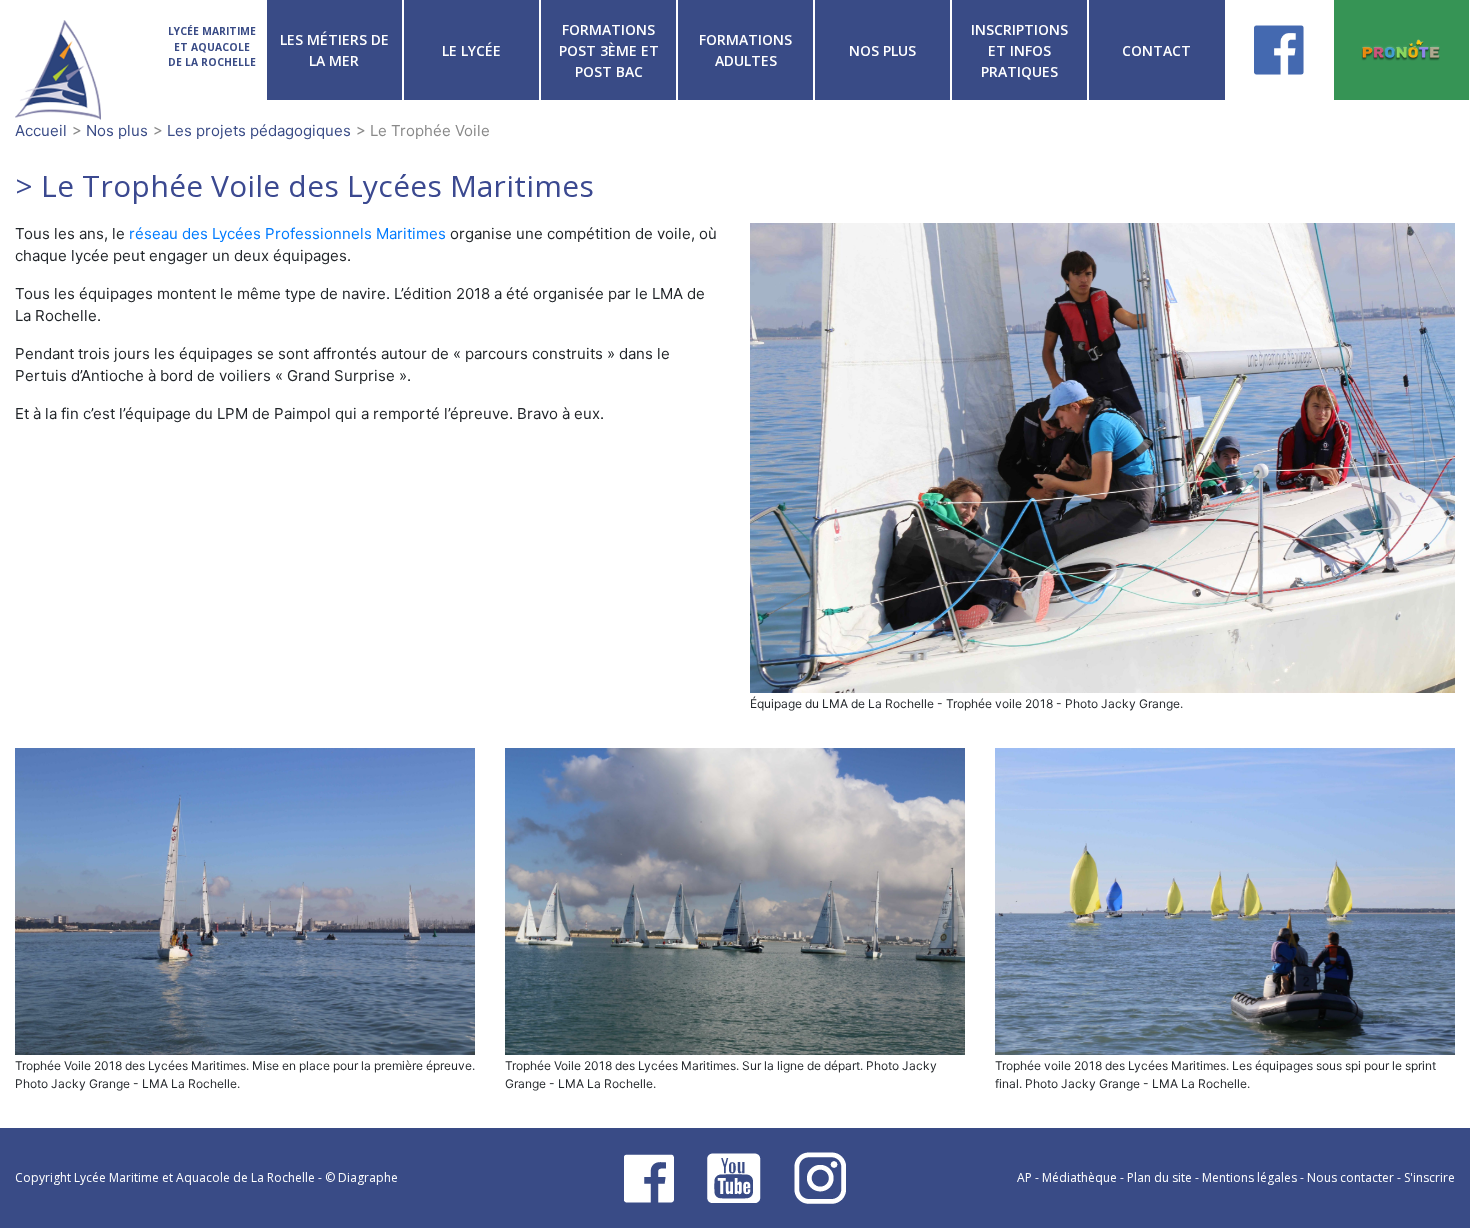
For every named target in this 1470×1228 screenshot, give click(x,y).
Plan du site (1159, 1177)
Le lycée (471, 50)
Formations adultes (745, 50)
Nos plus (882, 50)
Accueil (41, 130)
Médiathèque (1079, 1177)
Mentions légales (1249, 1177)
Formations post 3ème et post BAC (609, 50)
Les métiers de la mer (334, 50)
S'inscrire (1429, 1177)
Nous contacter (1350, 1177)
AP (1024, 1177)
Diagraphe (368, 1177)
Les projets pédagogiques (259, 130)
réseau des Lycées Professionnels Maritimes (287, 233)
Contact (1156, 50)
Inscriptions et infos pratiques (1019, 50)
